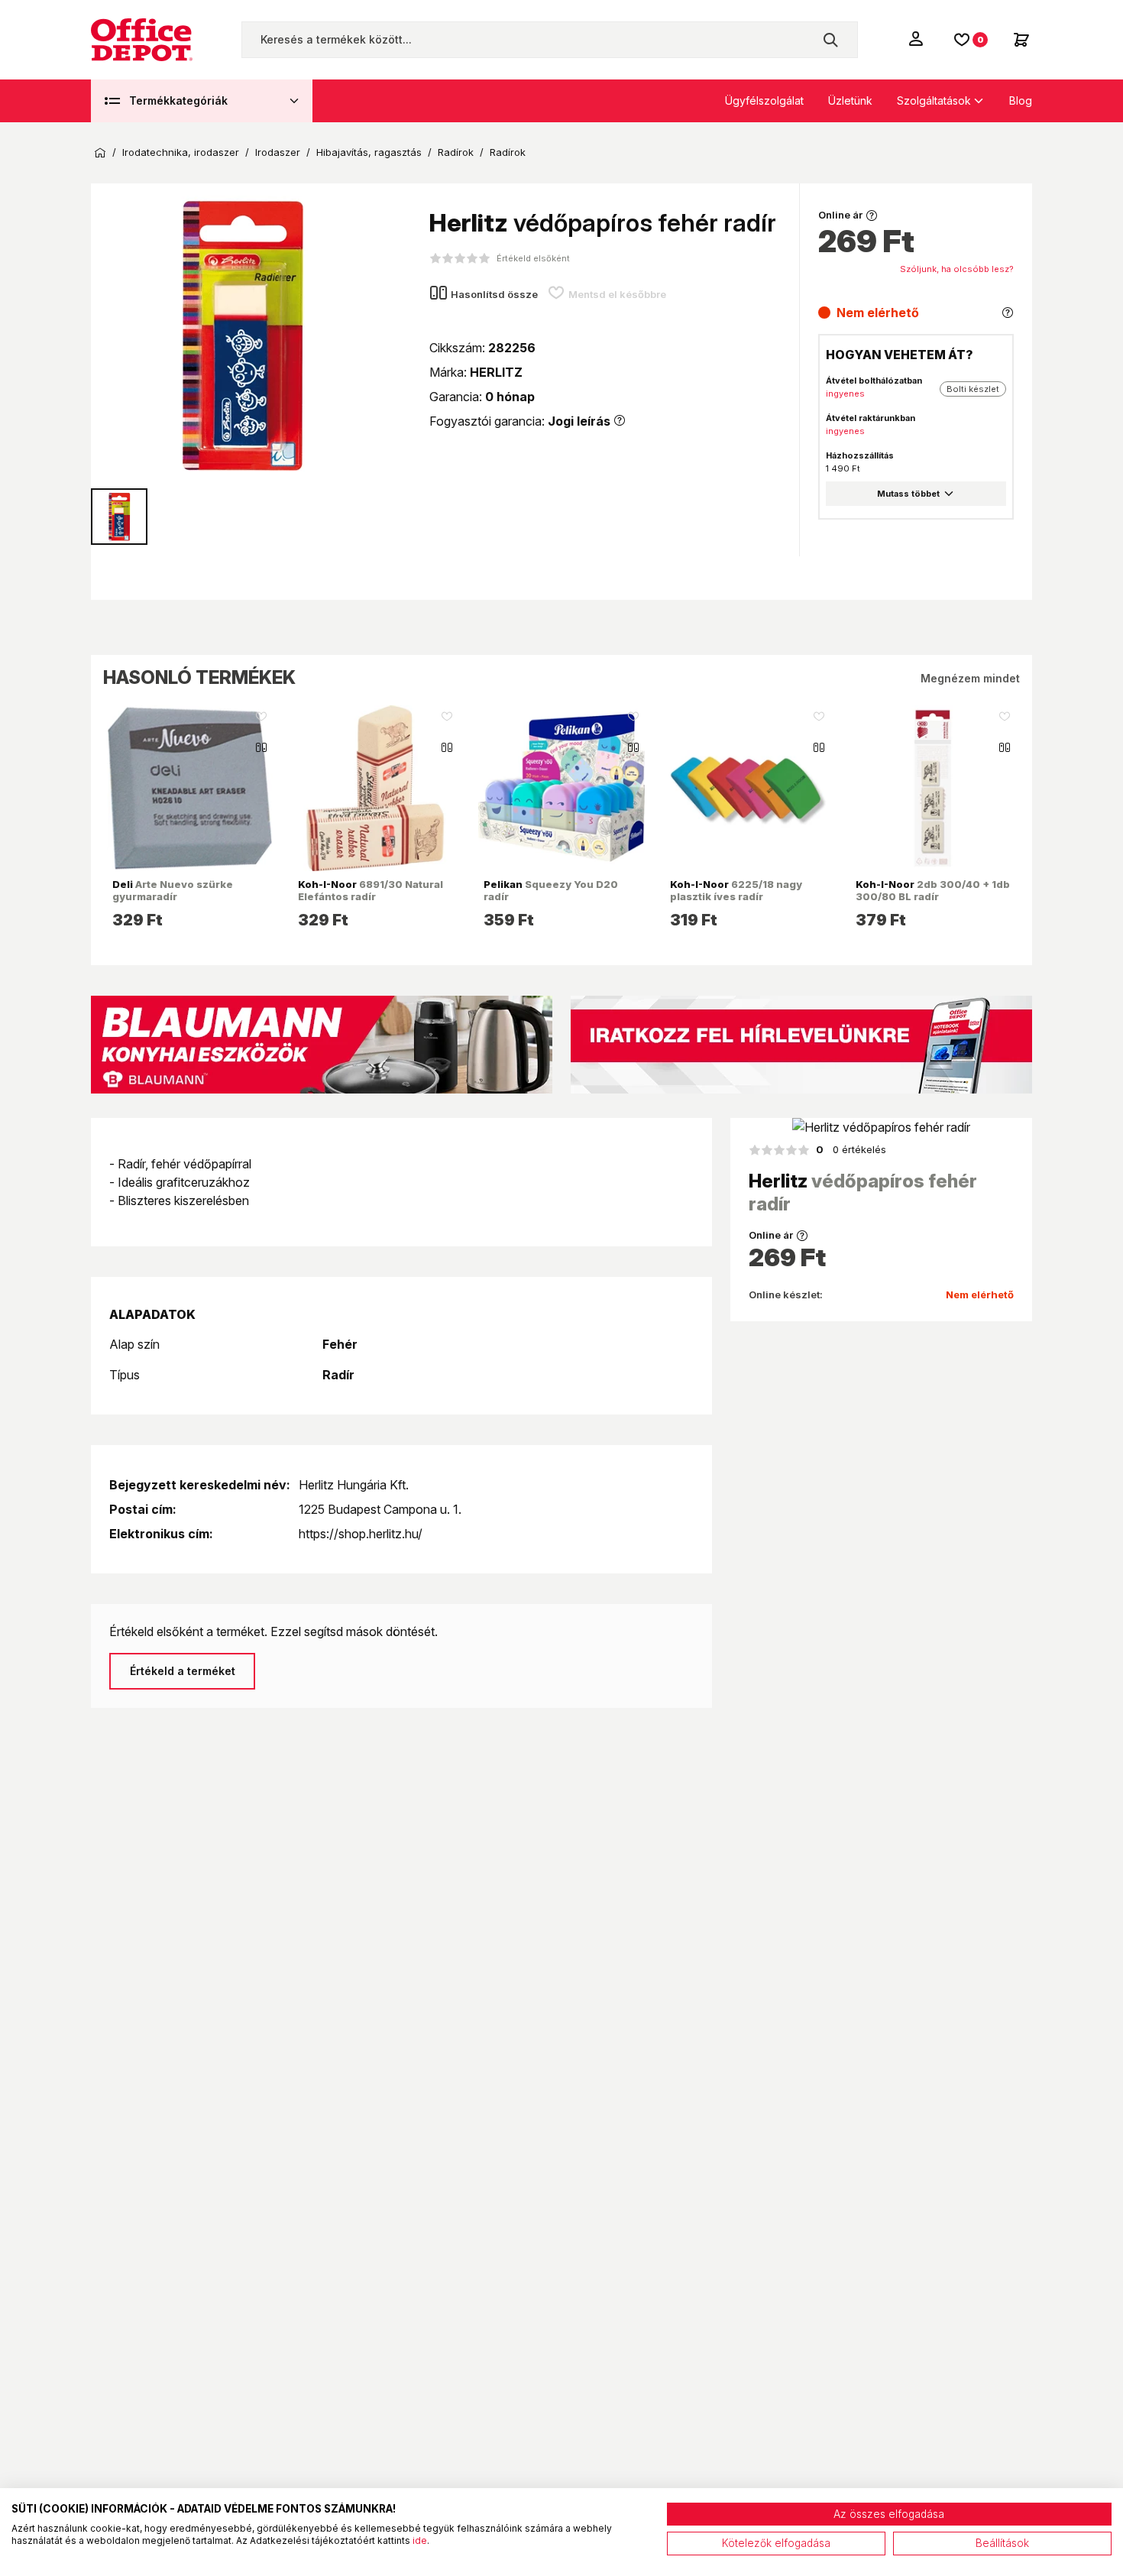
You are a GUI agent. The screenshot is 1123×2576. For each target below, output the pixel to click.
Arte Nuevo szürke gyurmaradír (173, 890)
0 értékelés (851, 1149)
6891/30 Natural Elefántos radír (371, 890)
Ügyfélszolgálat (764, 100)
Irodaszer (278, 152)
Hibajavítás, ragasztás (369, 152)
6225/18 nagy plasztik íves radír (736, 890)
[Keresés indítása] (830, 40)
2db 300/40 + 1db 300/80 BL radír (933, 890)
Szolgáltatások (934, 100)
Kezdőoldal (100, 153)
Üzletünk (850, 100)
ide (420, 2540)
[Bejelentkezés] (917, 38)
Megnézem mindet (970, 678)
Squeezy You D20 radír (551, 890)
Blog (1021, 100)
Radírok (456, 152)
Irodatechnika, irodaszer (181, 152)
